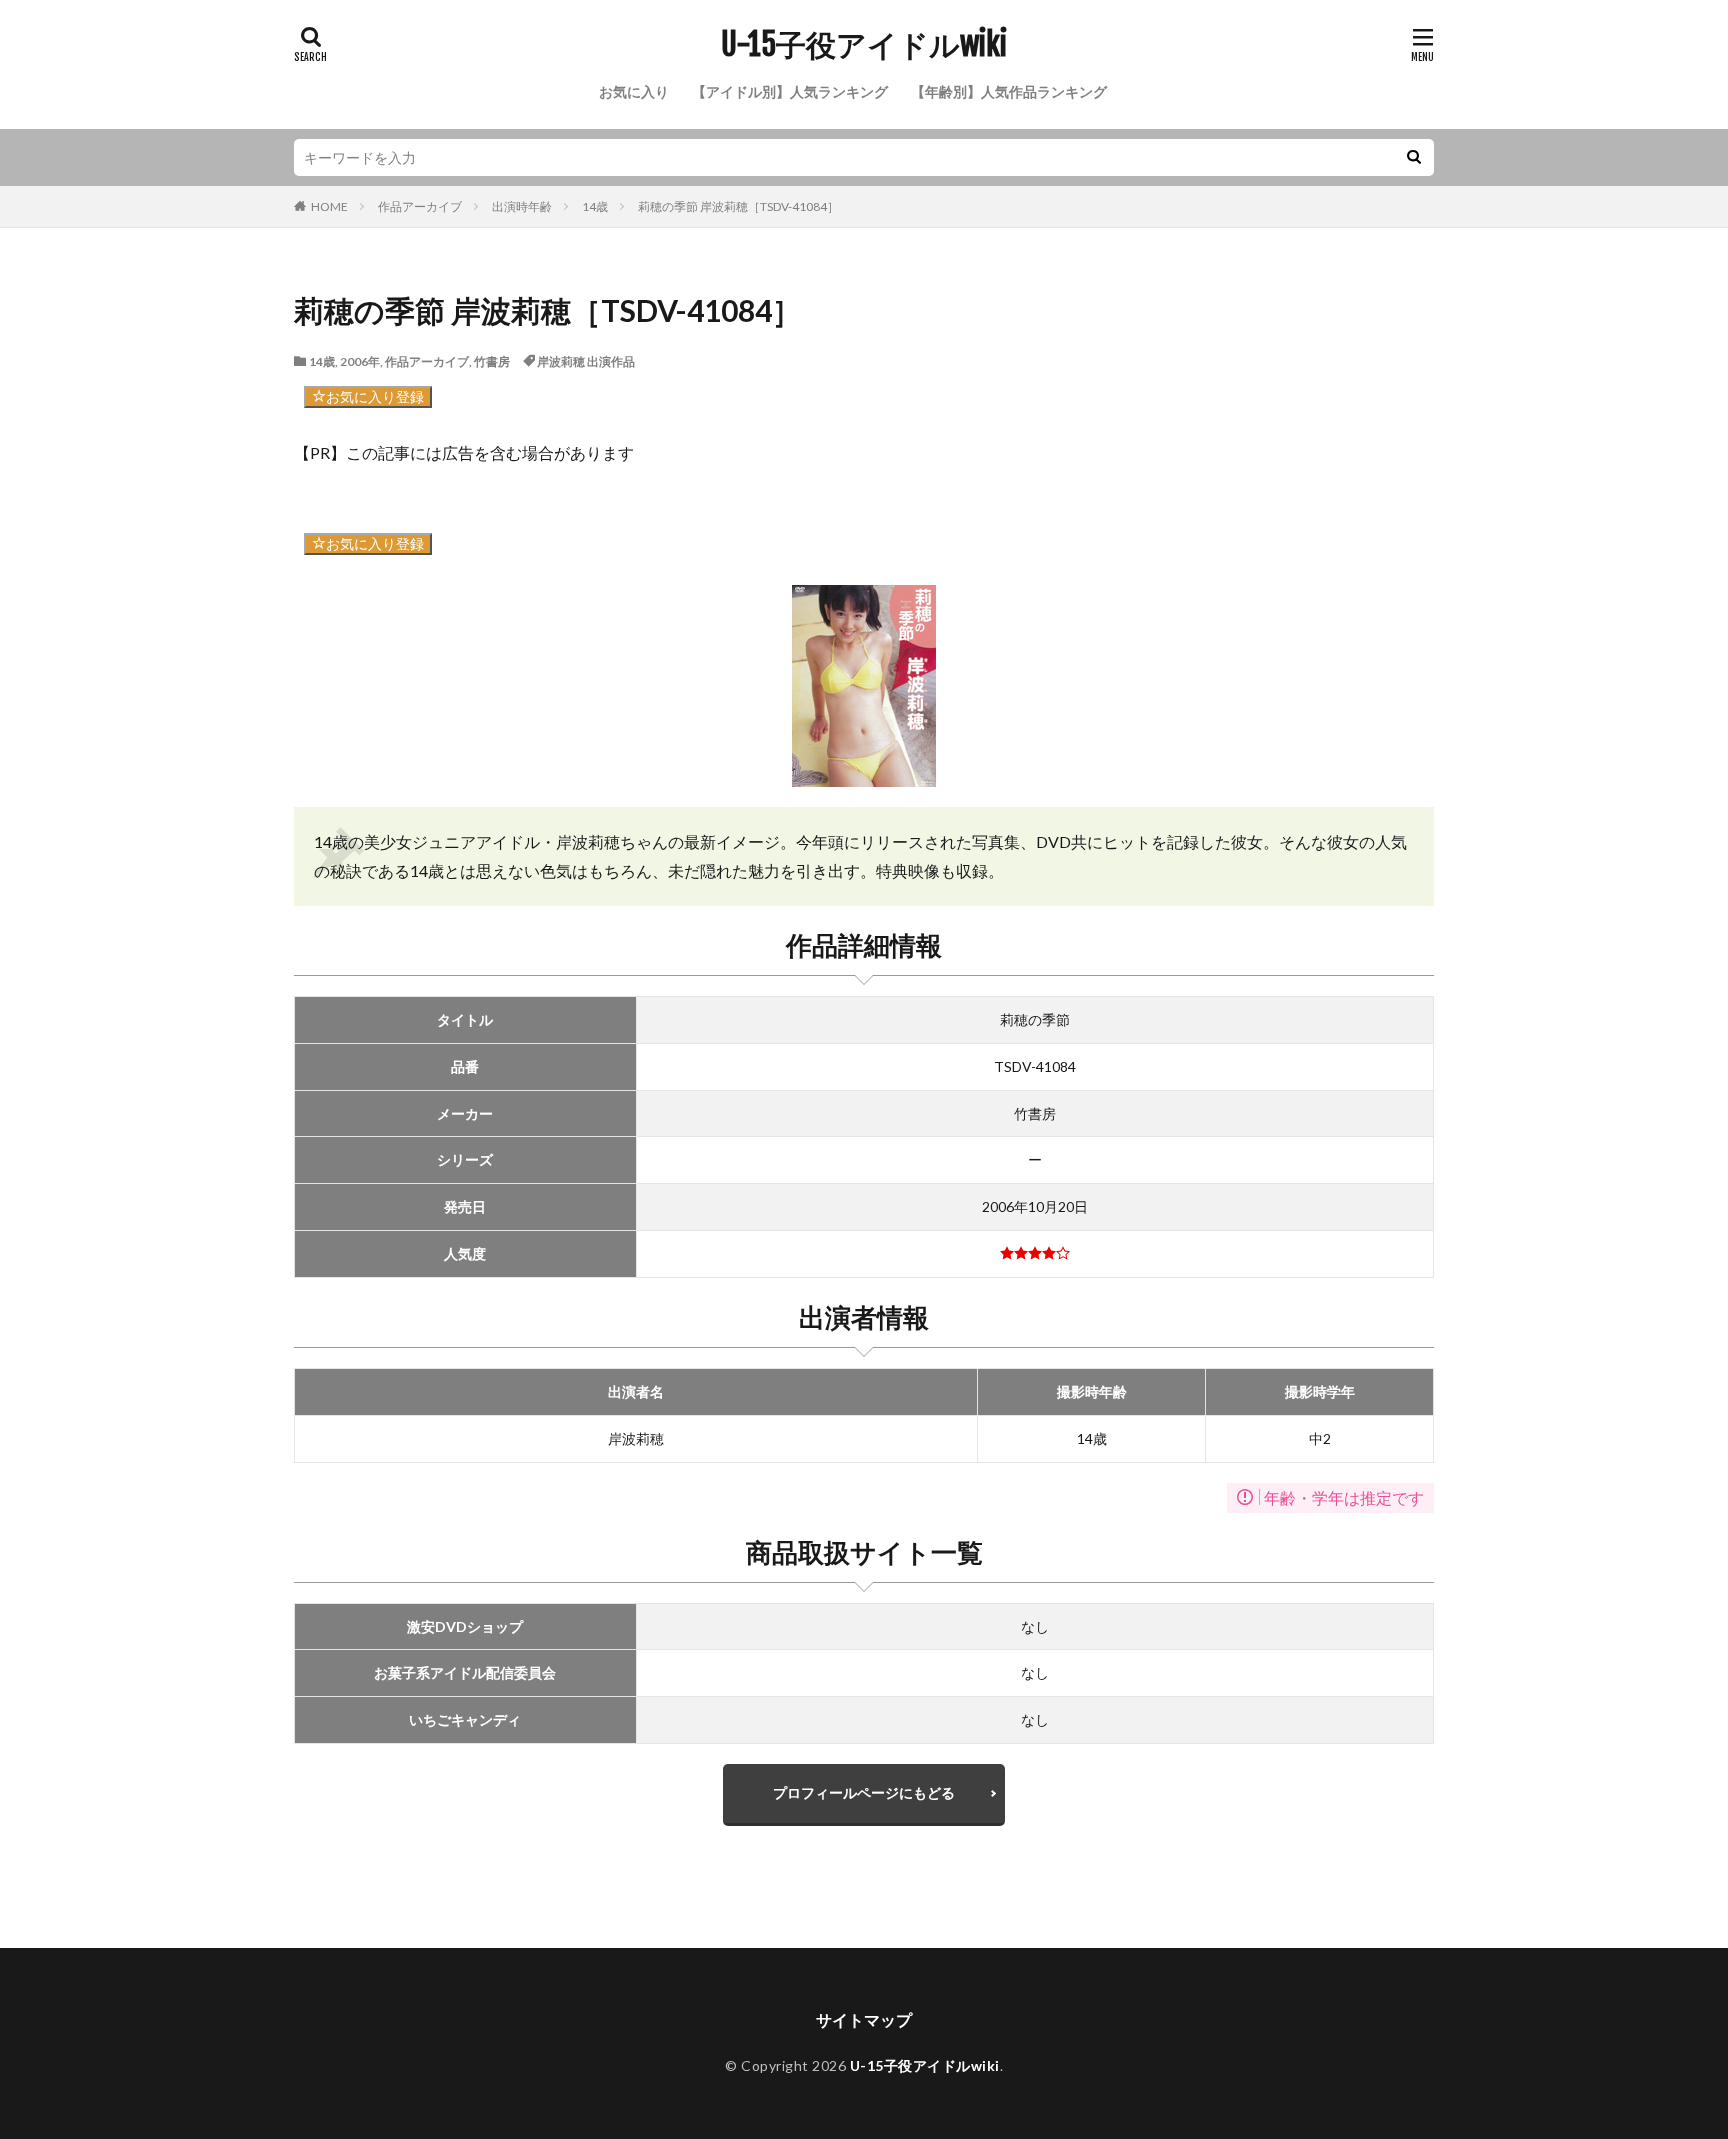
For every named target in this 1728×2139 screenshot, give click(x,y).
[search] (1414, 157)
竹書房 (492, 361)
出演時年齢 (522, 206)
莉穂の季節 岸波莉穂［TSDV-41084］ (738, 206)
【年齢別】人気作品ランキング (1009, 91)
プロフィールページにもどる (864, 1792)
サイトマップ (864, 2019)
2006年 (360, 361)
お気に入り (634, 91)
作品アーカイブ (420, 206)
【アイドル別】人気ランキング (790, 91)
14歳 (595, 206)
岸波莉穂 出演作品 (586, 361)
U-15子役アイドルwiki (864, 45)
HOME (329, 206)
